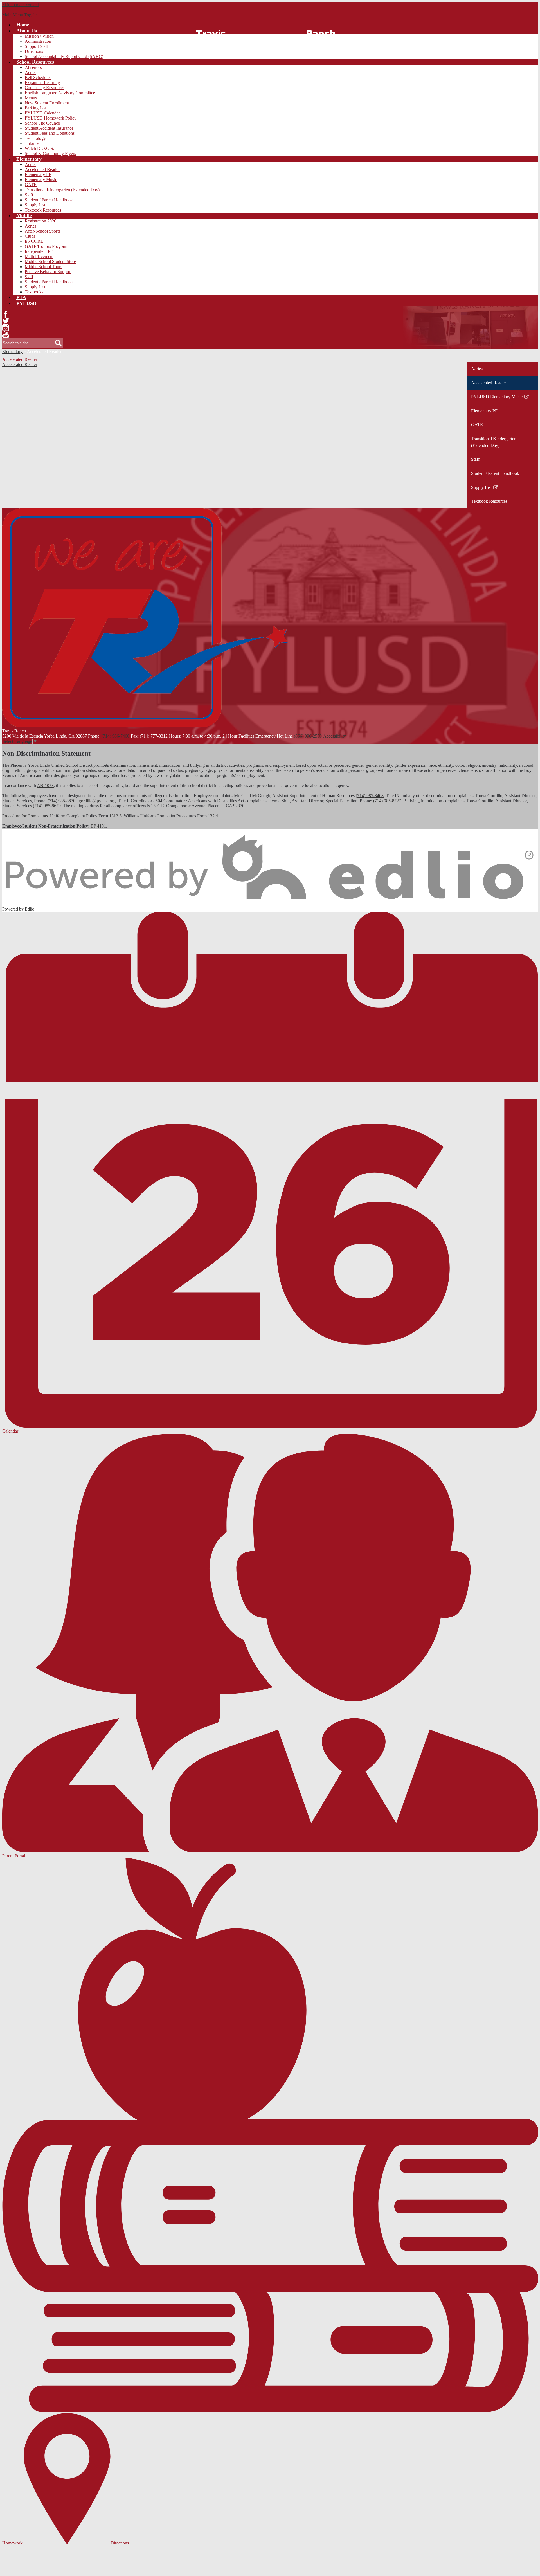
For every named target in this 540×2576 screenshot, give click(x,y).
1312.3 (115, 816)
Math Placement (39, 256)
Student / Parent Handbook (49, 200)
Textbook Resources (43, 210)
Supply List (35, 205)
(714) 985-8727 (387, 801)
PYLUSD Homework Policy (51, 118)
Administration (38, 41)
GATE (31, 185)
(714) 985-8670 (61, 801)
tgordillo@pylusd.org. (97, 801)
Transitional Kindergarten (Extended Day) (62, 190)
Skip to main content (21, 5)
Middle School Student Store (50, 261)
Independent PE (39, 251)
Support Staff (37, 46)
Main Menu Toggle (19, 15)
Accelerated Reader (42, 169)
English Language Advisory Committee (60, 93)
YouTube (6, 334)
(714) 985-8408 (370, 796)
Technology (35, 138)
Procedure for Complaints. (26, 816)
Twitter (6, 321)
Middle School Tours (43, 267)
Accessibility (335, 736)
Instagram (6, 328)
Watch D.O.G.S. (40, 148)
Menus (31, 98)
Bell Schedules (38, 77)
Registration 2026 (40, 221)
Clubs (30, 236)
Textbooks (34, 292)
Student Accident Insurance (49, 128)
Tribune (32, 143)
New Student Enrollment (47, 103)
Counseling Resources (45, 88)
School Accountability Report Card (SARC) (64, 56)
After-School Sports (42, 231)
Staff (29, 195)
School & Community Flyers (50, 153)
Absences (33, 67)
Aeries (31, 72)
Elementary (12, 351)
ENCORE (34, 241)
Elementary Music (41, 180)
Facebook (6, 314)
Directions (34, 51)
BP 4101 (98, 826)
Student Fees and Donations (50, 133)
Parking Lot (35, 108)
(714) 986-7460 (115, 736)
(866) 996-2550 (308, 736)
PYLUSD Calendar (42, 113)
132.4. (213, 816)
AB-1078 (45, 785)
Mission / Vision (39, 36)
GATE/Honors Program (46, 246)
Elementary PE (38, 175)
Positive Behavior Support (48, 272)
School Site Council (42, 123)
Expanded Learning (42, 83)
